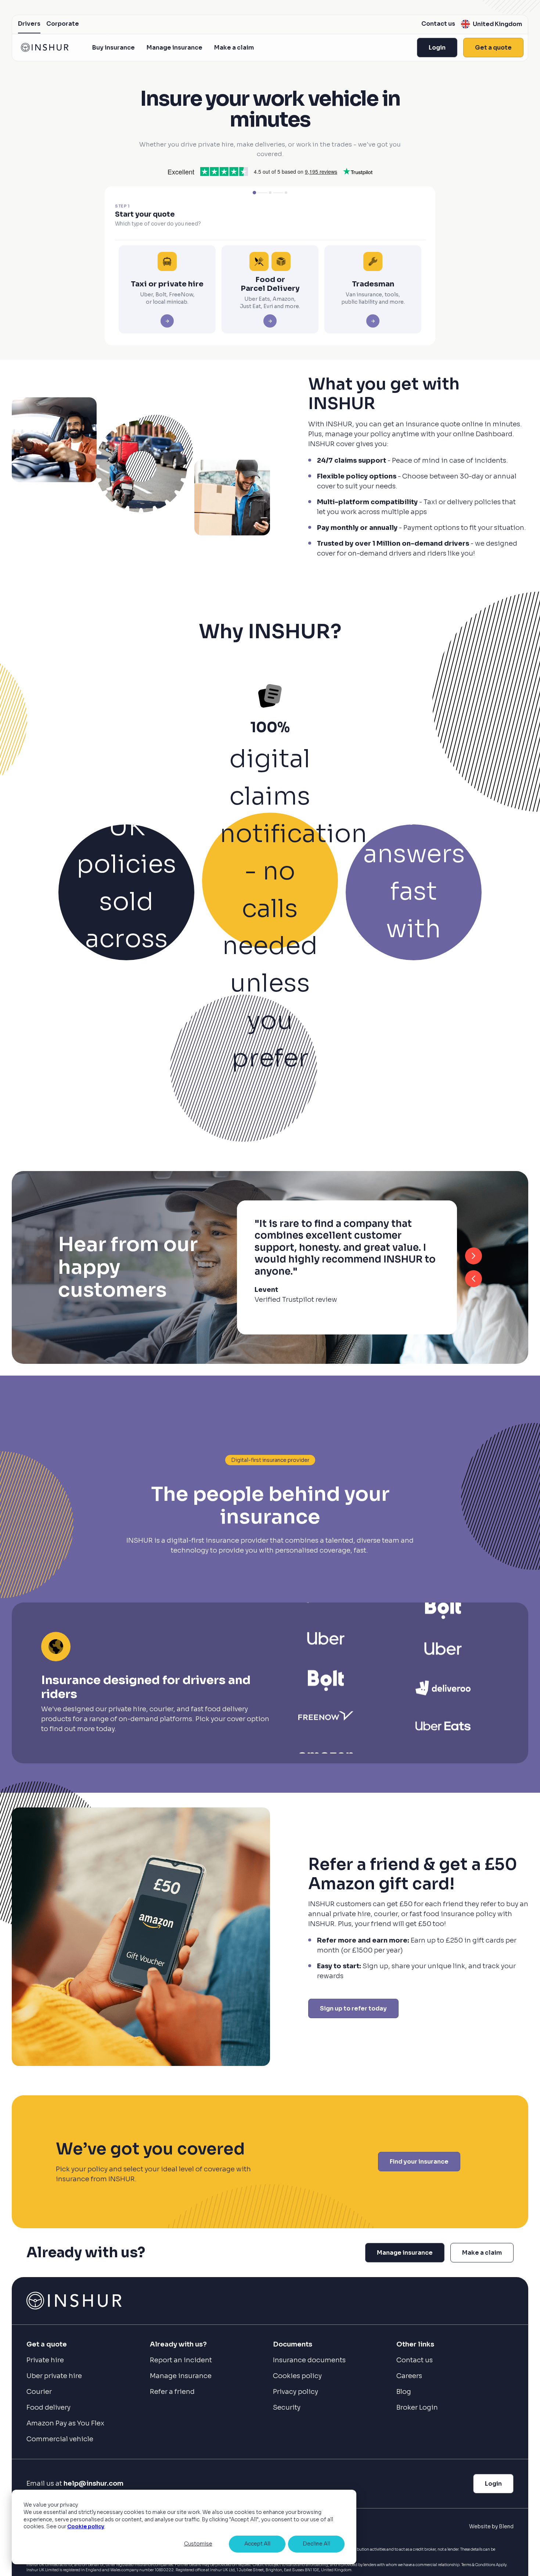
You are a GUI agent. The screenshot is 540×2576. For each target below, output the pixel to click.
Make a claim (234, 48)
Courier (39, 2392)
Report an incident (181, 2360)
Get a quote (493, 48)
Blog (404, 2392)
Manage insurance (174, 48)
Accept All (257, 2544)
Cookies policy (297, 2376)
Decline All (316, 2544)
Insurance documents (309, 2360)
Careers (409, 2376)
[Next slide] (474, 1256)
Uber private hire (54, 2376)
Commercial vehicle (60, 2439)
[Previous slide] (474, 1279)
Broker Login (417, 2407)
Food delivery (48, 2407)
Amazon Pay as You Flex (65, 2423)
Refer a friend (172, 2392)
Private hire (45, 2360)
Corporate (63, 24)
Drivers (29, 24)
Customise (198, 2544)
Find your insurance (419, 2162)
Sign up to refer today (353, 2008)
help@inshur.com (93, 2483)
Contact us (438, 24)
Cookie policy (86, 2526)
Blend (506, 2526)
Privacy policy (296, 2392)
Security (287, 2407)
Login (437, 48)
